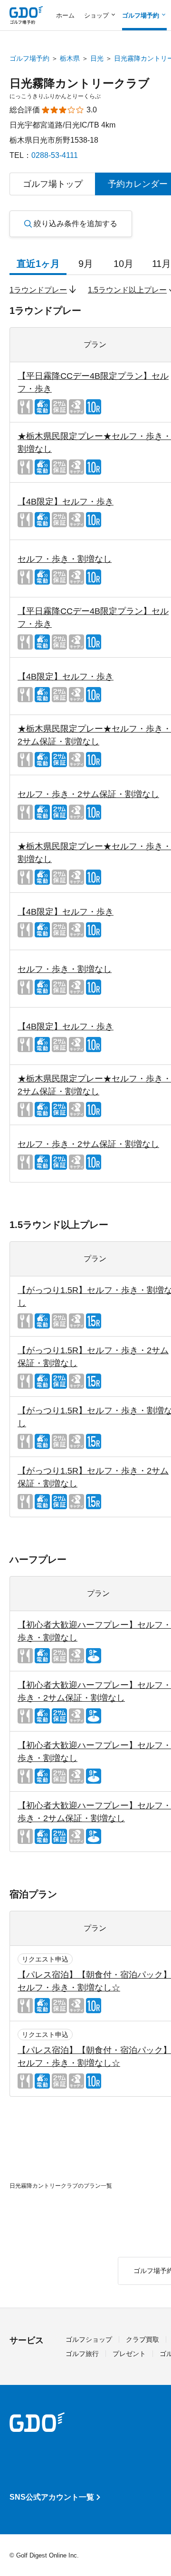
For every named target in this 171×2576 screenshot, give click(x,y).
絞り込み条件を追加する (76, 224)
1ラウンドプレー (38, 290)
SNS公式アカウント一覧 (52, 2497)
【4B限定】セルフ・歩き (66, 502)
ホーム (65, 15)
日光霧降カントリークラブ (80, 83)
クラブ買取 (142, 2339)
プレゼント (129, 2354)
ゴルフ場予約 (29, 58)
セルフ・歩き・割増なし (65, 559)
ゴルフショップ (89, 2339)
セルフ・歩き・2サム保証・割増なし (88, 794)
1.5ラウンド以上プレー (127, 290)
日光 (97, 58)
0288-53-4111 (55, 155)
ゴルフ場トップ (53, 184)
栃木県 (70, 58)
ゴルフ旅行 (82, 2354)
